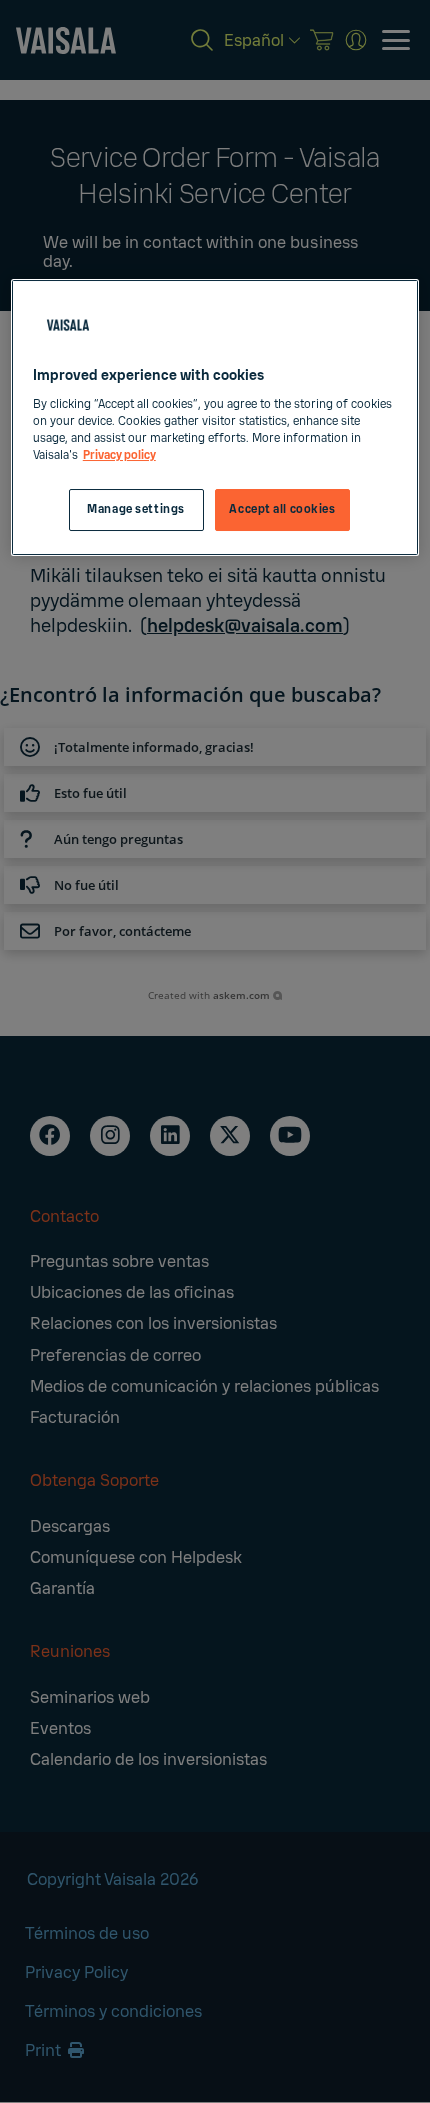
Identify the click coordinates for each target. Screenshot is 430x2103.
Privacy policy (119, 455)
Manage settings (136, 509)
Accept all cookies (282, 509)
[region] (215, 417)
